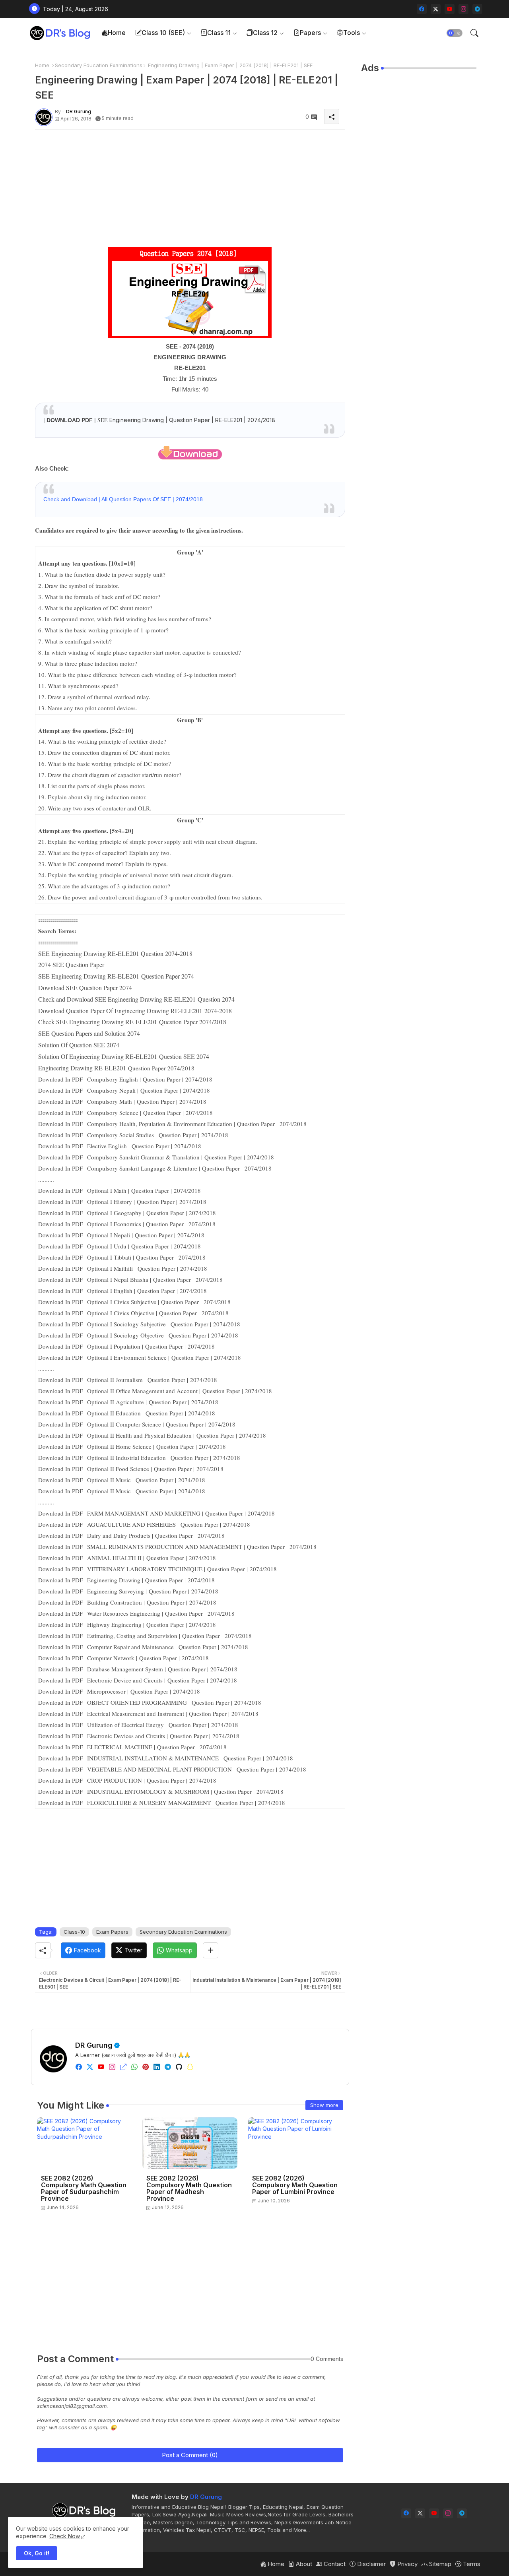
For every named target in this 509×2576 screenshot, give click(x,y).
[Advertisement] (190, 191)
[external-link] (123, 2067)
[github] (179, 2067)
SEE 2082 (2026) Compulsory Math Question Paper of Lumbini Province (295, 2185)
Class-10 (74, 1932)
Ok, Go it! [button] (37, 2553)
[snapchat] (190, 2067)
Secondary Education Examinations (99, 65)
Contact (334, 2564)
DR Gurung (94, 2045)
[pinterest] (146, 2067)
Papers (310, 33)
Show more (324, 2105)
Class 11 (219, 33)
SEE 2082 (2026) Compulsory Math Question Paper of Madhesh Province (189, 2188)
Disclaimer (371, 2564)
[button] (455, 33)
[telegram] (477, 9)
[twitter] (90, 2067)
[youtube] (450, 9)
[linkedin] (157, 2067)
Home (117, 33)
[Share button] (211, 1950)
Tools (352, 33)
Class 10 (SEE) (163, 33)
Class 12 (265, 33)
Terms (471, 2564)
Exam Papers (112, 1932)
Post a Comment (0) (190, 2455)
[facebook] (422, 9)
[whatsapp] (134, 2067)
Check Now (65, 2536)
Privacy (407, 2564)
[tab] (114, 33)
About (303, 2564)
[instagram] (463, 9)
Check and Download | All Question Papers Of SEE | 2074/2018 (123, 499)
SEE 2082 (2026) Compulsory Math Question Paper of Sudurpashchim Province (84, 2188)
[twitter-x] (436, 9)
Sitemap (439, 2564)
